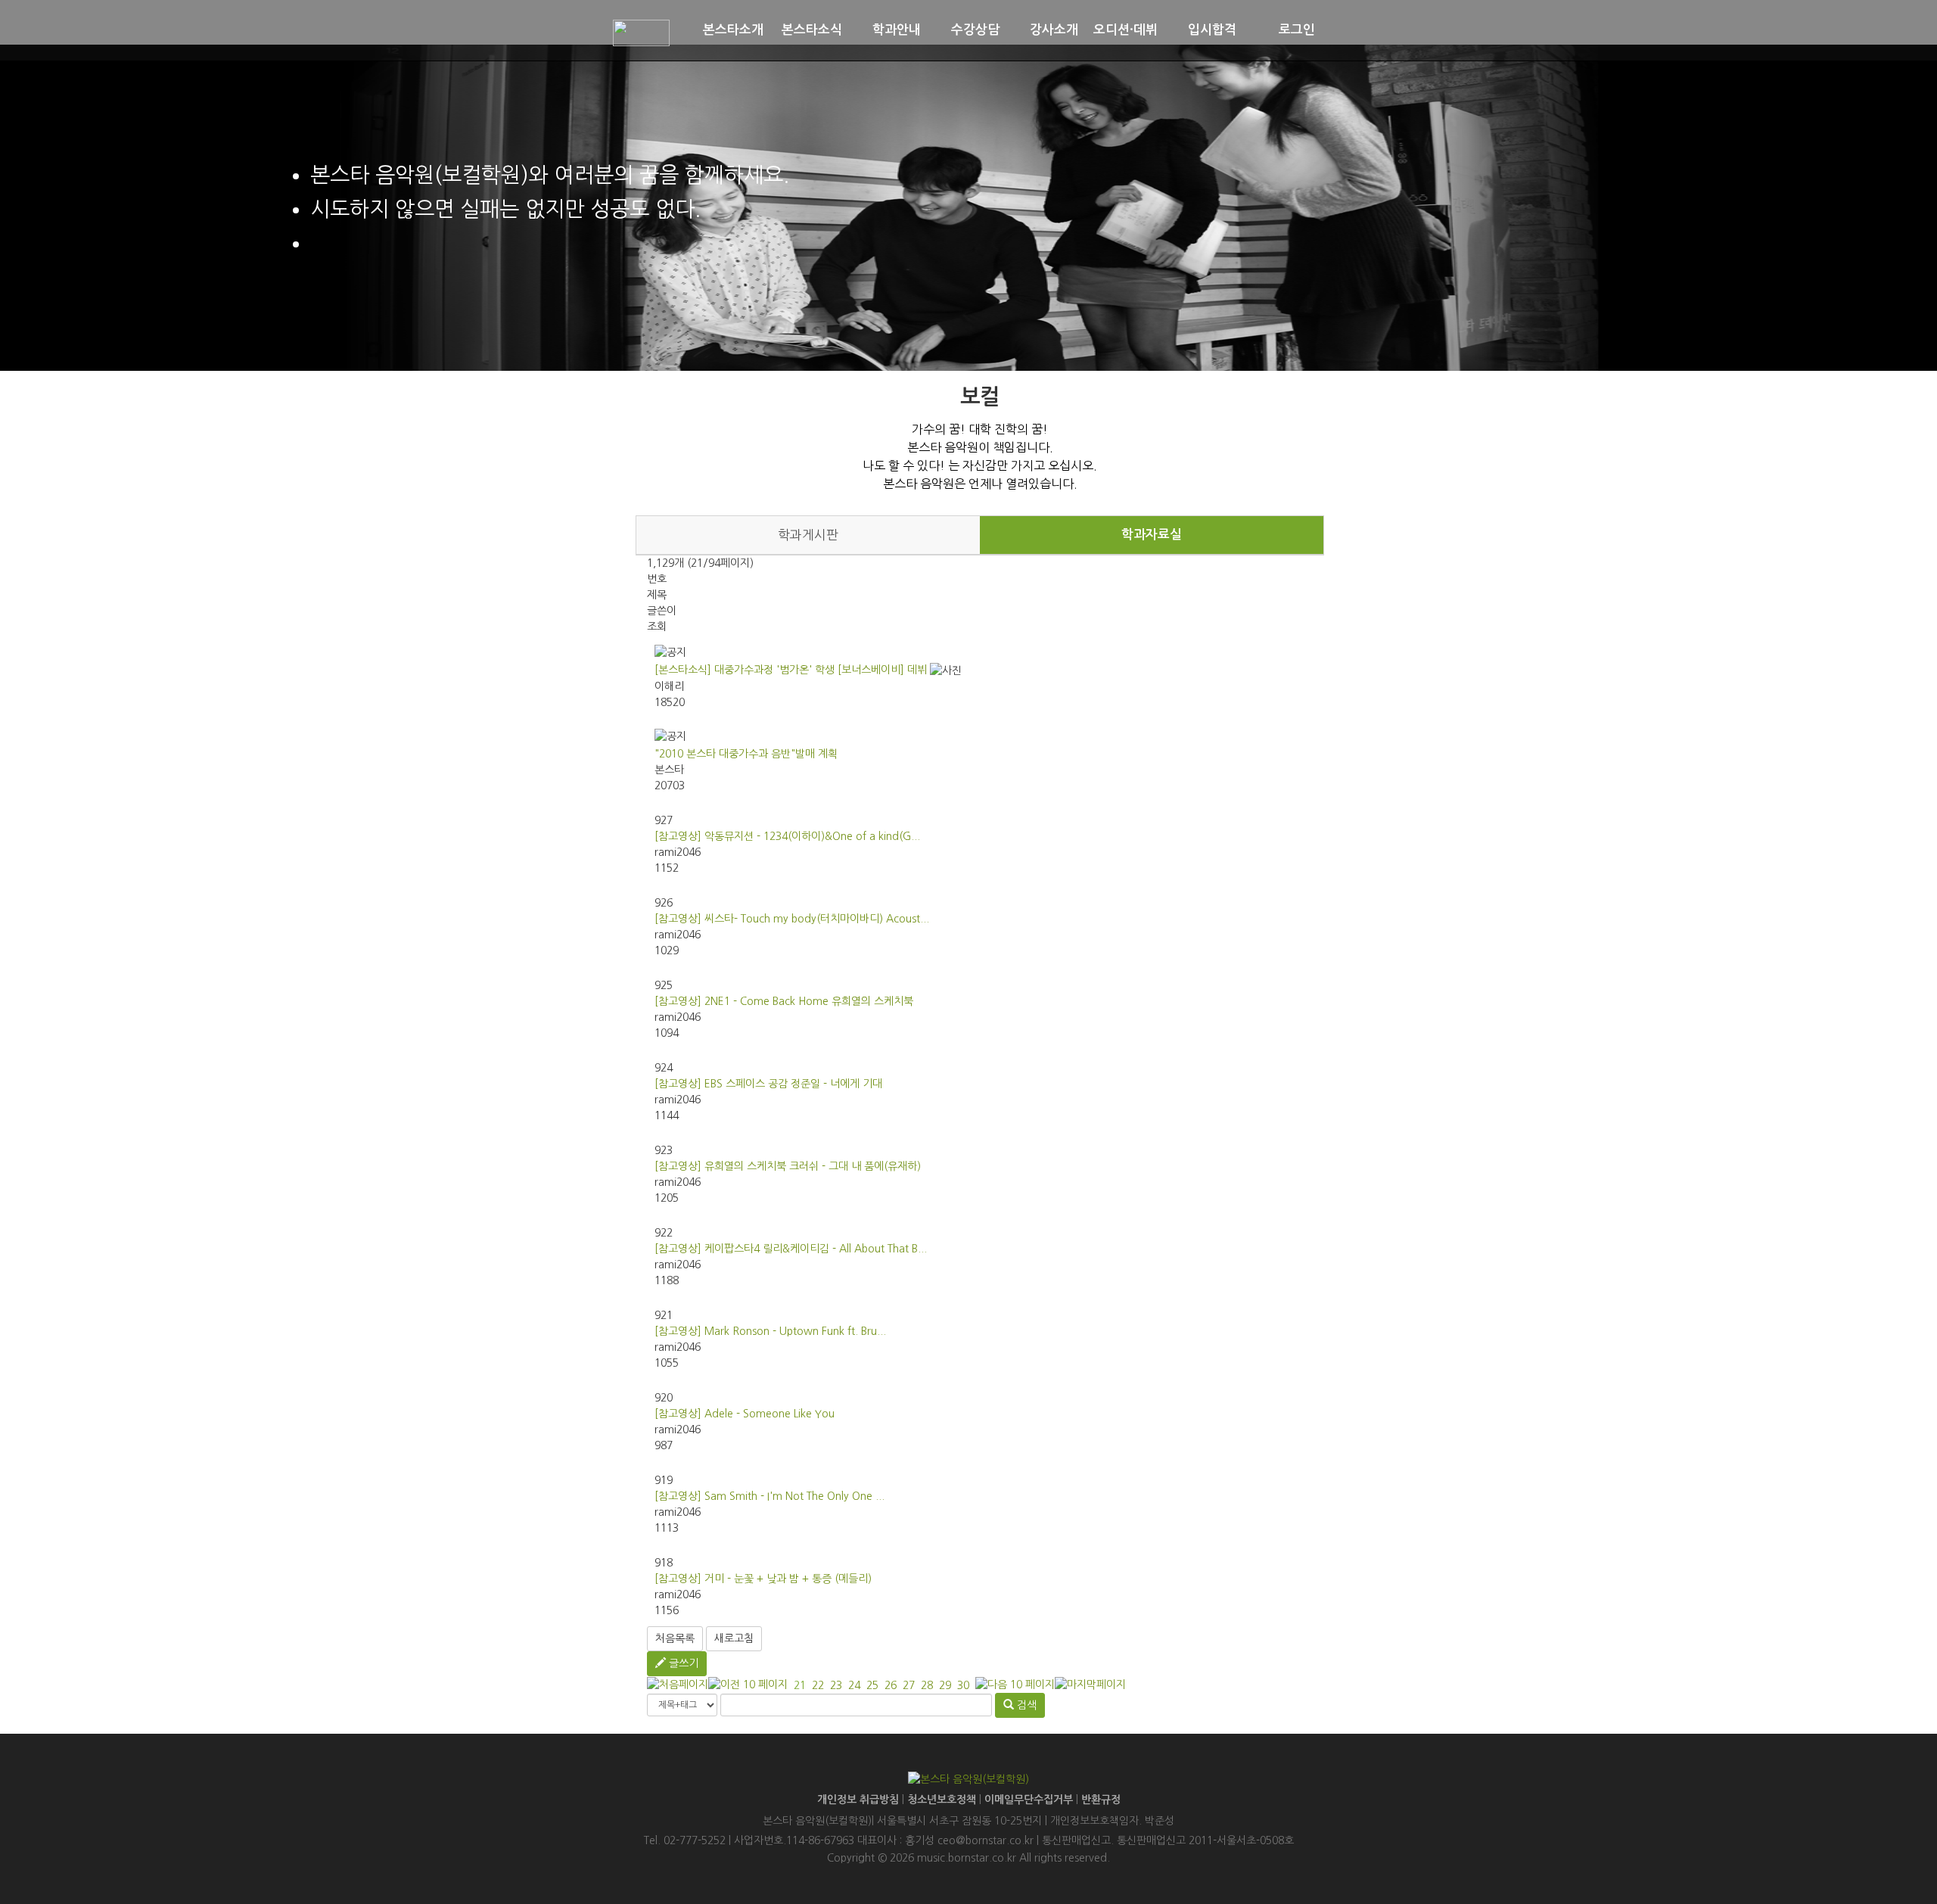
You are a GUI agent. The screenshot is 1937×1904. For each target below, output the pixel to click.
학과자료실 (1152, 535)
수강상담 (975, 30)
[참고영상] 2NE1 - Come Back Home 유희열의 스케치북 (784, 1001)
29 (945, 1685)
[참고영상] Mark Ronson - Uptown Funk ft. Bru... (770, 1331)
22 (818, 1685)
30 (963, 1685)
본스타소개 (733, 30)
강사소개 (1054, 30)
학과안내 (897, 30)
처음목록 (675, 1638)
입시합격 (1212, 30)
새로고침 (734, 1638)
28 (927, 1685)
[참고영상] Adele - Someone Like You (745, 1414)
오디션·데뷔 (1126, 30)
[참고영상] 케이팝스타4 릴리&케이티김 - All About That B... (791, 1249)
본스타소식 (812, 30)
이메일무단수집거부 (1029, 1800)
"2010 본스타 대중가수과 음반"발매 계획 (746, 754)
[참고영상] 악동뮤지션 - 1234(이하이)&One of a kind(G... (787, 836)
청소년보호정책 (942, 1800)
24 (854, 1685)
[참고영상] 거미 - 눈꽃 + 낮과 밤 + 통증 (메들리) (763, 1579)
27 (909, 1685)
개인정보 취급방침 (858, 1800)
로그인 (1297, 30)
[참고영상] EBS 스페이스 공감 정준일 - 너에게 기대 (768, 1084)
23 (836, 1685)
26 (891, 1685)
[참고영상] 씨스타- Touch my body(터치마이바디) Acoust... (792, 919)
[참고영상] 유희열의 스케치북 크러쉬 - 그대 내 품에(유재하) (788, 1166)
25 (872, 1685)
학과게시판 (808, 535)
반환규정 (1101, 1800)
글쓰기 (682, 1663)
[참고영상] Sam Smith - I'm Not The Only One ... (770, 1496)
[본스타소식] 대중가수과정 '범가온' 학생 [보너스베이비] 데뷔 (791, 670)
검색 (1025, 1705)
